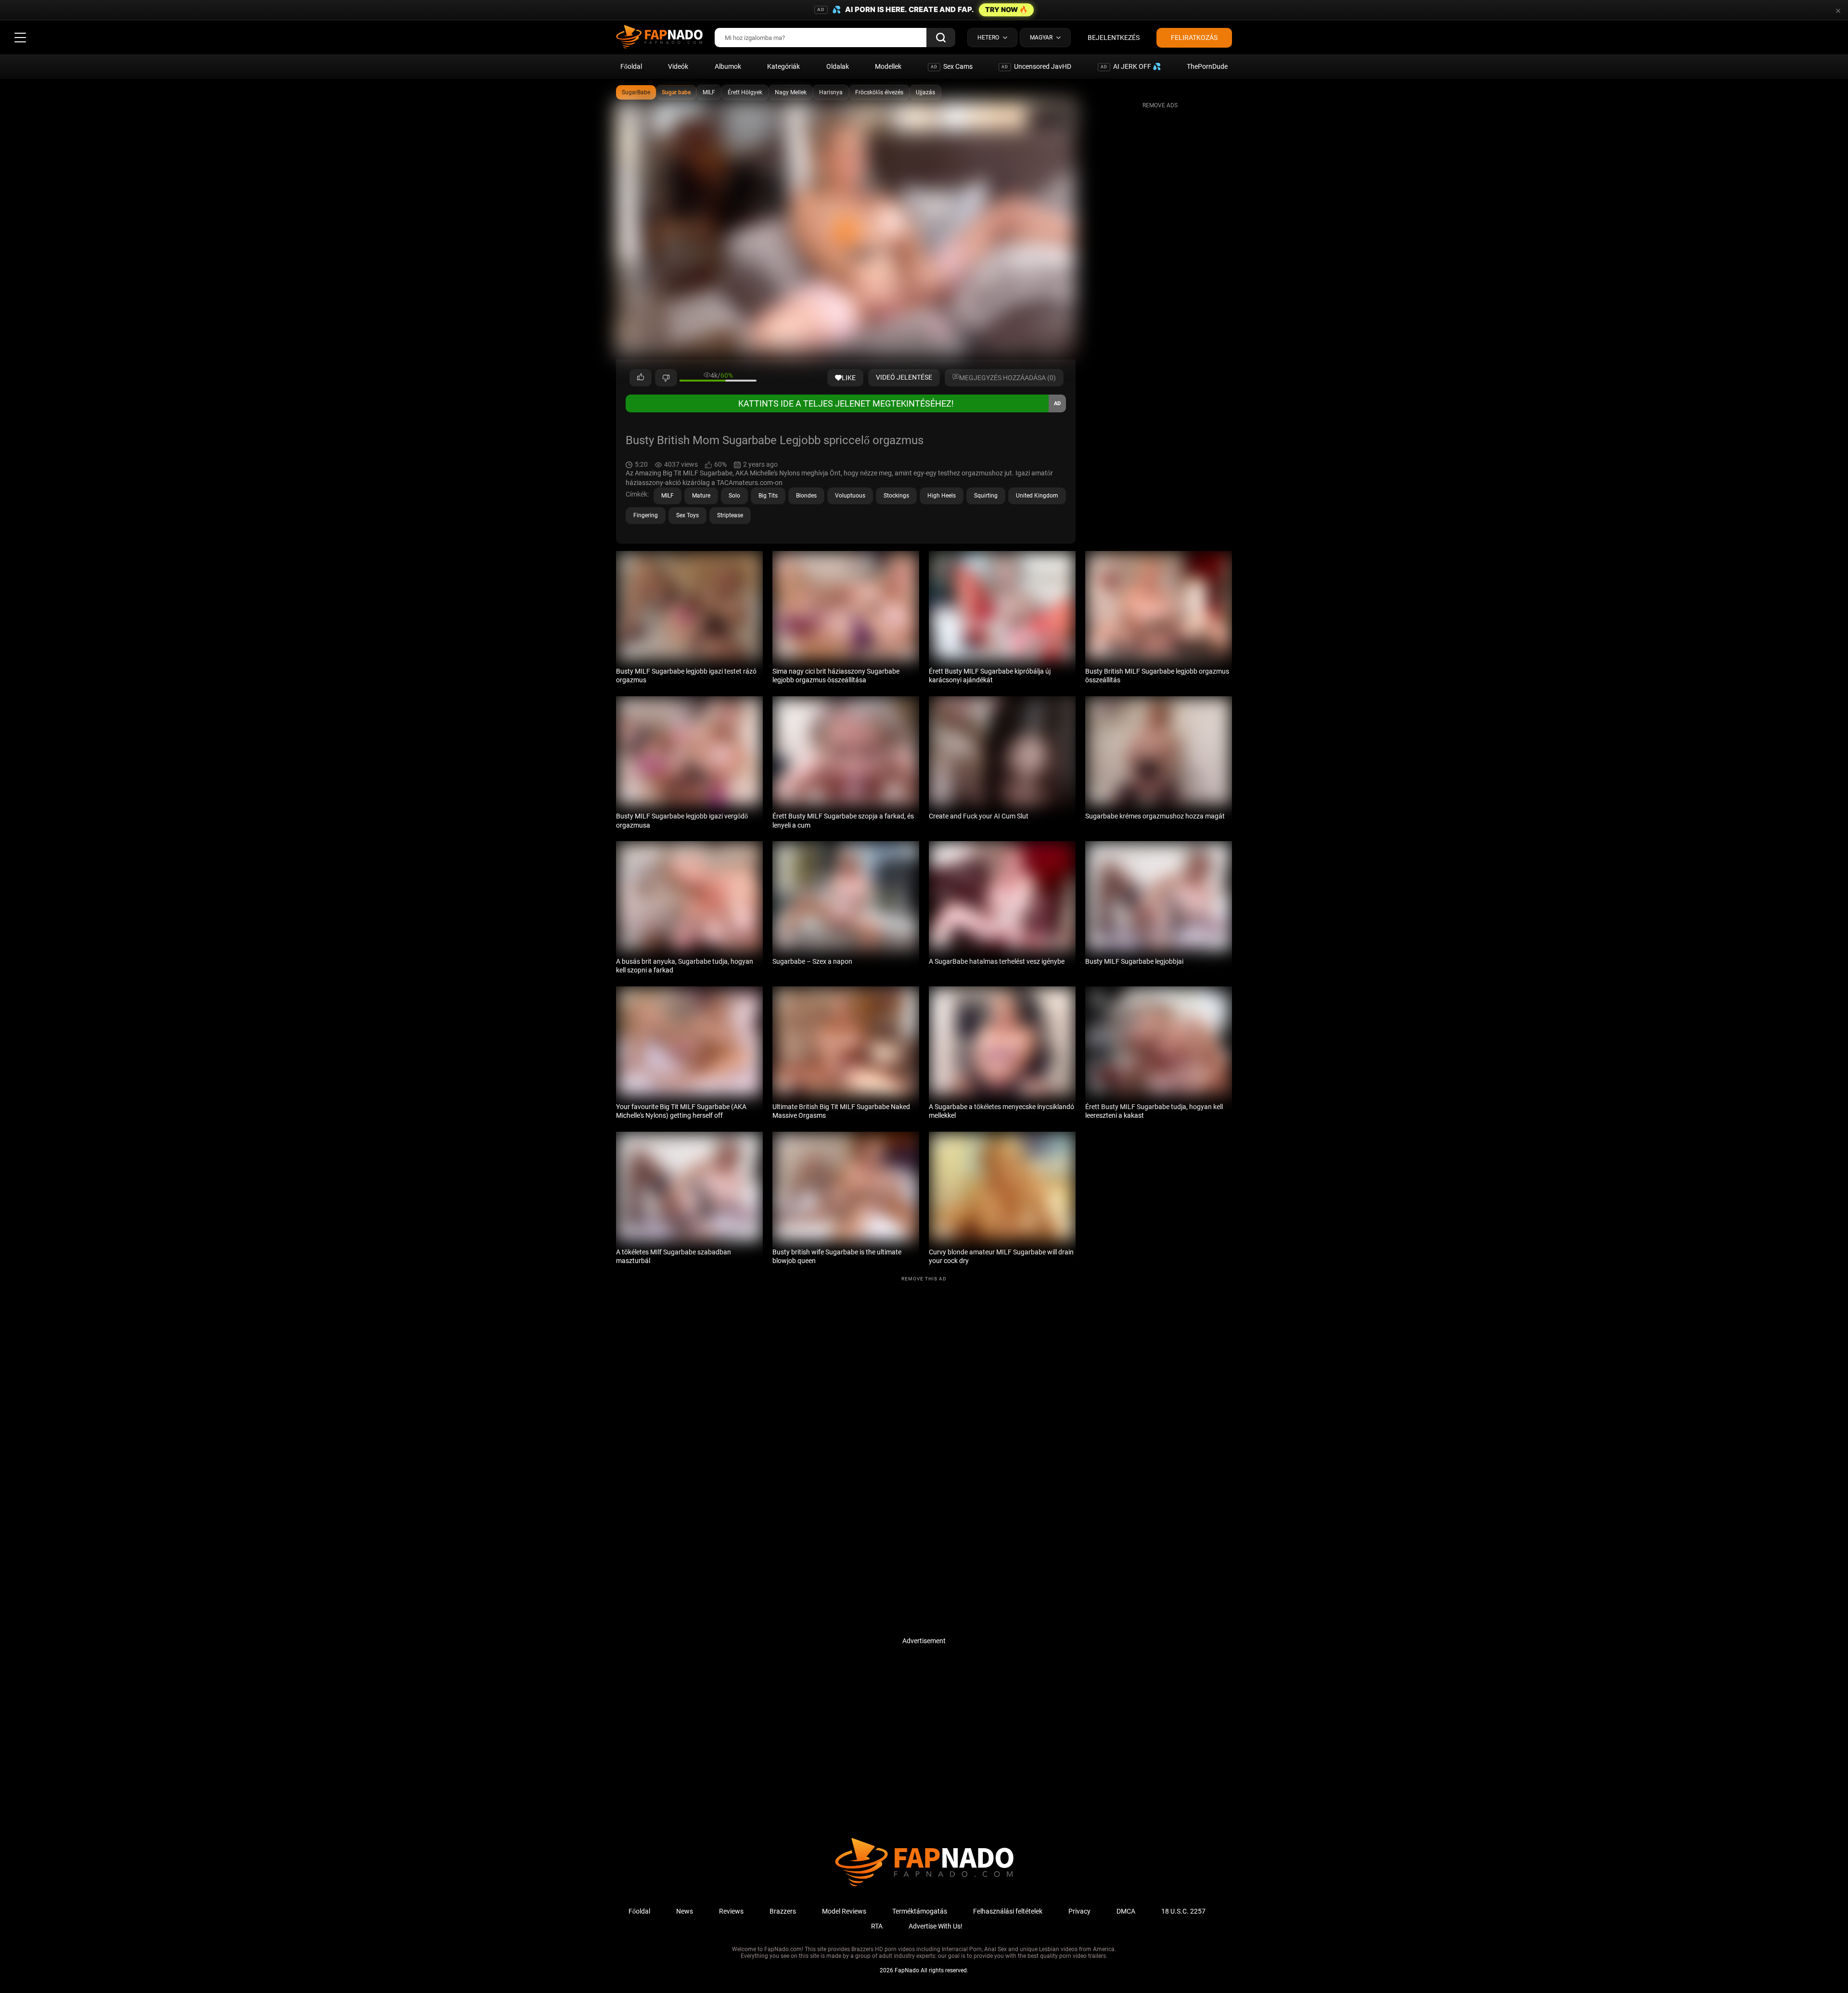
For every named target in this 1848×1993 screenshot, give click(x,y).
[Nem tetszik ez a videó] (666, 378)
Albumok (728, 66)
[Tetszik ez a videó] (641, 378)
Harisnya (831, 92)
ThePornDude (1207, 66)
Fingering (646, 515)
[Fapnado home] (924, 1886)
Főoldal (631, 66)
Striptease (730, 515)
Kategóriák (783, 66)
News (685, 1911)
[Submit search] (941, 38)
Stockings (896, 496)
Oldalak (838, 66)
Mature (701, 496)
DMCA (1126, 1911)
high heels (942, 496)
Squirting (986, 496)
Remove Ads (1160, 105)
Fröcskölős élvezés (879, 92)
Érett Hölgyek (745, 92)
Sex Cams (952, 66)
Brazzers (783, 1911)
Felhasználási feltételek (1008, 1911)
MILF (709, 92)
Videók (678, 66)
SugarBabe (636, 92)
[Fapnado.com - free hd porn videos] (659, 38)
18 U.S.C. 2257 (1183, 1911)
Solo (734, 496)
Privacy (1079, 1911)
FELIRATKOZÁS (1194, 38)
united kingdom (1037, 496)
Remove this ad (924, 1279)
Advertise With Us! (936, 1926)
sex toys (687, 515)
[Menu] (20, 38)
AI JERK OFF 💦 (1131, 66)
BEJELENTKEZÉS (1114, 38)
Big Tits (768, 496)
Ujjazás (925, 92)
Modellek (888, 66)
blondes (806, 496)
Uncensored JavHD (1036, 66)
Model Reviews (844, 1911)
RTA (877, 1926)
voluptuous (850, 496)
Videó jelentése (904, 377)
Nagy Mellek (791, 92)
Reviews (731, 1911)
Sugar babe (676, 92)
